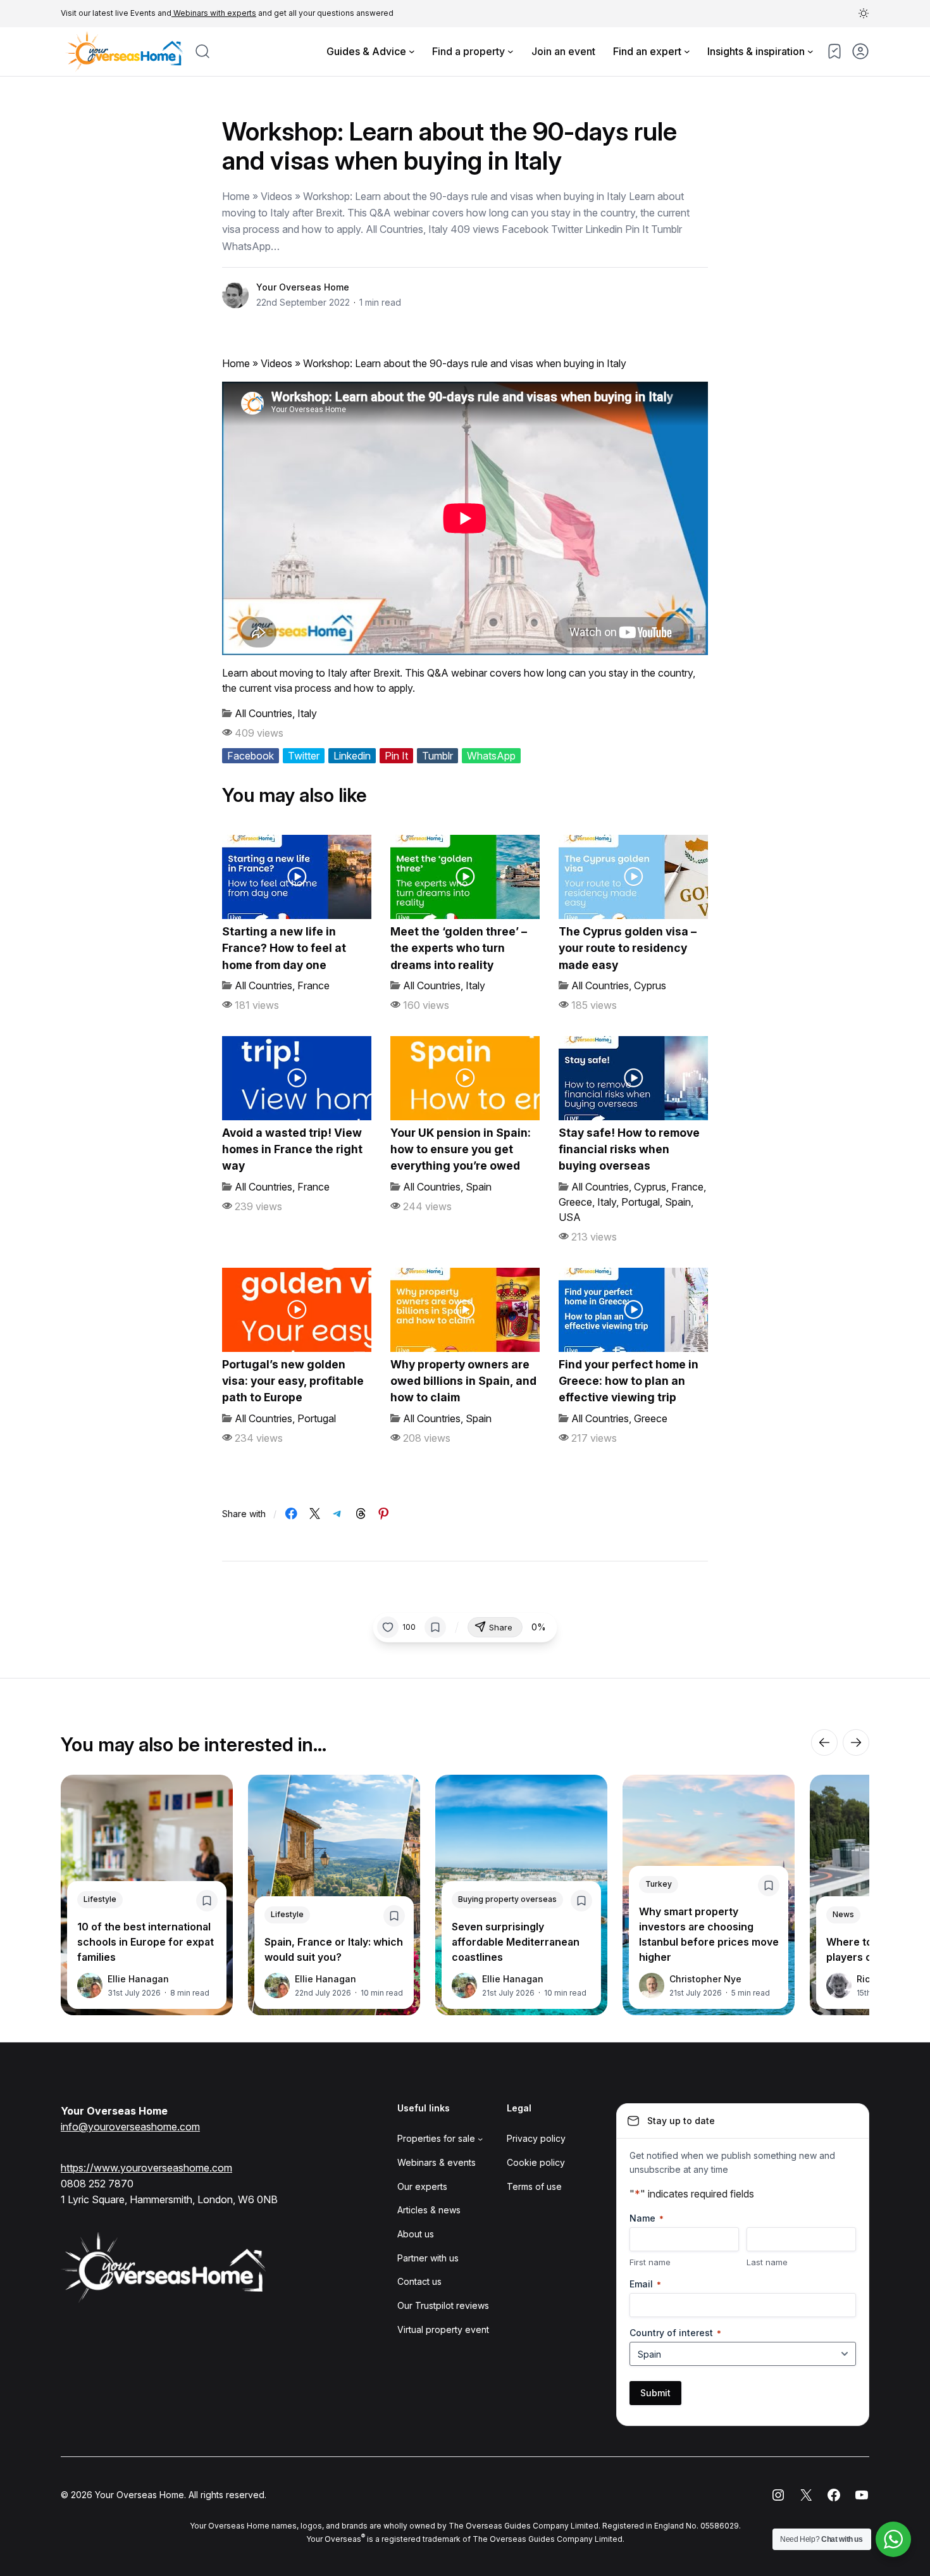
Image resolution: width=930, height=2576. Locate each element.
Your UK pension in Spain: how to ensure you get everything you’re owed (461, 1149)
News (843, 1914)
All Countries (263, 713)
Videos (276, 363)
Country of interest (675, 2333)
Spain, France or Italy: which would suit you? (334, 1949)
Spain (479, 1187)
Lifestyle (100, 1899)
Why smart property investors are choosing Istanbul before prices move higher (709, 1934)
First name (650, 2262)
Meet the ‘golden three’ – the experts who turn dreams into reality (459, 948)
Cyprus (650, 985)
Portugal (641, 1202)
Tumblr (437, 756)
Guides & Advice (366, 51)
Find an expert (647, 51)
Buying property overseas (507, 1899)
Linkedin (352, 756)
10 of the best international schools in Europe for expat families (146, 1942)
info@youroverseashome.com (130, 2127)
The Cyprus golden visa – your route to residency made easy (628, 948)
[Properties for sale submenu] (480, 2139)
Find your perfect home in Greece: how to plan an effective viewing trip (629, 1381)
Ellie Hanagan (138, 1979)
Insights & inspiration (756, 51)
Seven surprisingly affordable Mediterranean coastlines (516, 1942)
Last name (767, 2262)
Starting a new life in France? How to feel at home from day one (284, 948)
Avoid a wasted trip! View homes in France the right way (292, 1149)
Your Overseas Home (303, 287)
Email (645, 2284)
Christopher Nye (705, 1979)
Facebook (251, 756)
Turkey (659, 1884)
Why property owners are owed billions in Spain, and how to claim (463, 1381)
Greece (575, 1202)
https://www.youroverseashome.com (146, 2168)
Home (236, 363)
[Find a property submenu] (511, 51)
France (313, 985)
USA (570, 1217)
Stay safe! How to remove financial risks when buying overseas (629, 1149)
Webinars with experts (214, 13)
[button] (864, 13)
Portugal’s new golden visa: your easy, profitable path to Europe (293, 1381)
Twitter (304, 756)
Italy (307, 713)
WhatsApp (491, 756)
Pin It (396, 756)
